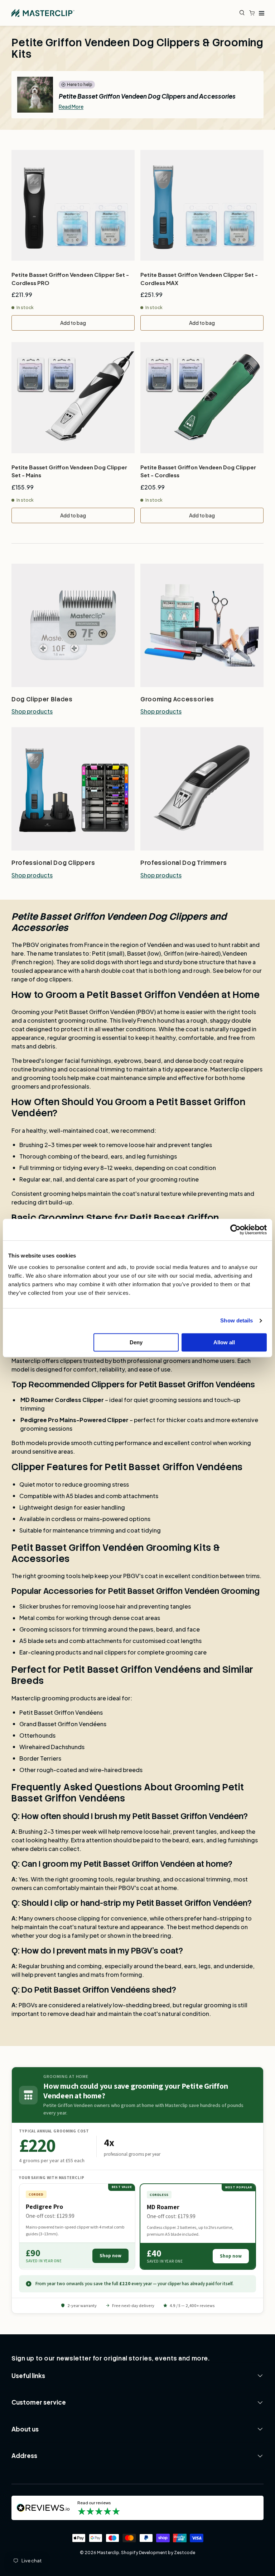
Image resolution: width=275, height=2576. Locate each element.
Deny (136, 1342)
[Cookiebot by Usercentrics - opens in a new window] (235, 1230)
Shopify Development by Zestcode (158, 2553)
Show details (237, 1320)
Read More (71, 106)
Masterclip (108, 2553)
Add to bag (73, 323)
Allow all (224, 1342)
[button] (254, 13)
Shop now (110, 2256)
